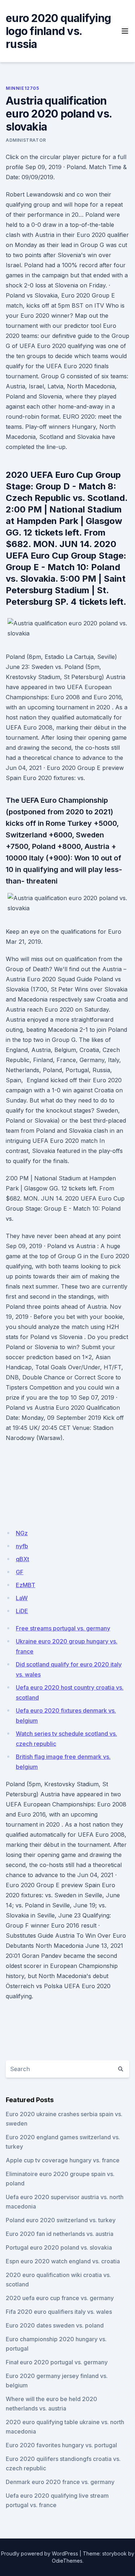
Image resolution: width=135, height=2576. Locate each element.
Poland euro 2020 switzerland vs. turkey (61, 2220)
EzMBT (26, 1585)
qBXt (22, 1559)
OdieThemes (67, 2561)
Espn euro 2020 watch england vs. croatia (63, 2261)
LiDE (22, 1611)
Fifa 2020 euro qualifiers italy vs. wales (59, 2312)
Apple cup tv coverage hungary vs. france (63, 2160)
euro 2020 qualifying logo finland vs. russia (58, 31)
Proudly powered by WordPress (40, 2553)
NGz (22, 1533)
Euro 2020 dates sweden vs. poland (55, 2325)
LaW (22, 1598)
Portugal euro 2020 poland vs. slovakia (59, 2247)
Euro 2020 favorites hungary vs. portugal (61, 2445)
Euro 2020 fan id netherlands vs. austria (60, 2234)
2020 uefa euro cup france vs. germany (60, 2298)
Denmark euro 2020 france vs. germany (60, 2482)
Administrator (26, 140)
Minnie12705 (22, 88)
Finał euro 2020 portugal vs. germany (57, 2362)
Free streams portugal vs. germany (63, 1628)
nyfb (22, 1546)
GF (20, 1572)
